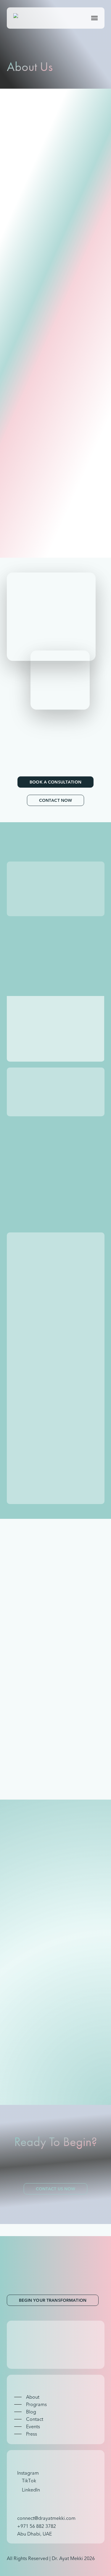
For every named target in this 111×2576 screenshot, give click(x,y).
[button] (94, 18)
